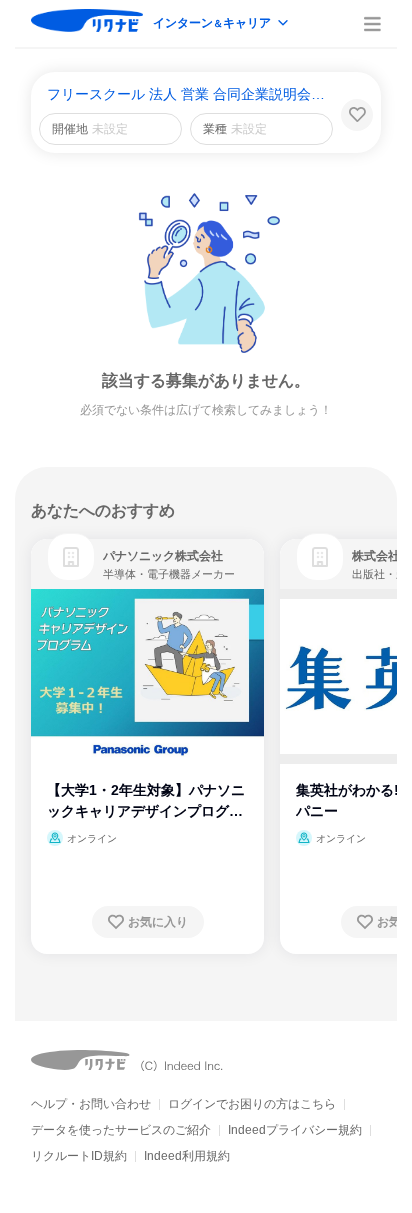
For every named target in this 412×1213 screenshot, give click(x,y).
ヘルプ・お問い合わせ (91, 1104)
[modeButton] (222, 24)
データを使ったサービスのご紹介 (121, 1130)
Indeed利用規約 (187, 1156)
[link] (71, 557)
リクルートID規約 (79, 1156)
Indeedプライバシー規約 (295, 1130)
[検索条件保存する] (357, 115)
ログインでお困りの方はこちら (252, 1104)
